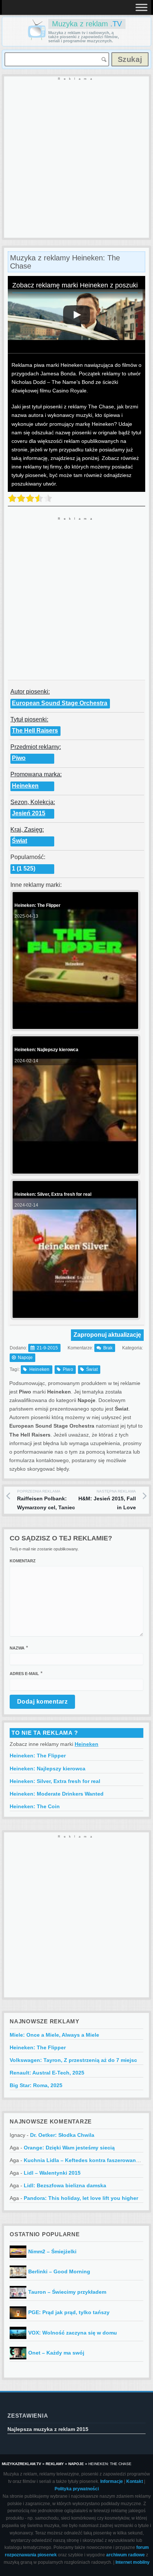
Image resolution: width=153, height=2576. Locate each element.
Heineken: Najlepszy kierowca (48, 1769)
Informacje (112, 2481)
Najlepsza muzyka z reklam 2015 (48, 2429)
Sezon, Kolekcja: (33, 802)
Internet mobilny (133, 2562)
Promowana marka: (36, 774)
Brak (108, 1348)
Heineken (25, 786)
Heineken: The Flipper (38, 1756)
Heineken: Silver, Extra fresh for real (55, 1781)
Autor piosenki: (30, 692)
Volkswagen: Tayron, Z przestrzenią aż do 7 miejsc (73, 2060)
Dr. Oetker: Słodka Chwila (62, 2135)
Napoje (25, 1358)
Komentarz (23, 1561)
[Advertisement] (76, 158)
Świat (19, 841)
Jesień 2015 (29, 813)
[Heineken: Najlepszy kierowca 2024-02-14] (74, 1167)
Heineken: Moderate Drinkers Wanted (57, 1794)
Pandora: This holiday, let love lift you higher (81, 2198)
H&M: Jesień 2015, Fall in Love (107, 1500)
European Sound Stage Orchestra (60, 703)
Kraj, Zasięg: (27, 830)
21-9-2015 (47, 1348)
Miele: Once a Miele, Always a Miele (54, 2035)
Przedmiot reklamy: (36, 747)
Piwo (19, 758)
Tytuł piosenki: (29, 719)
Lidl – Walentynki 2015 (52, 2173)
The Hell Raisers (35, 731)
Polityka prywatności (77, 2489)
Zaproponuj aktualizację (107, 1335)
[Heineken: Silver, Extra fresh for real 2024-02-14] (74, 1312)
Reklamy (55, 2464)
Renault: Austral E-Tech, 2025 (47, 2073)
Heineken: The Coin (35, 1806)
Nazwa (17, 1648)
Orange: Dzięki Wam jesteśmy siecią (69, 2148)
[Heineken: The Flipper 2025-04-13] (74, 1023)
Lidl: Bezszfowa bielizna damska (65, 2185)
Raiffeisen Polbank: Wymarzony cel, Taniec (46, 1500)
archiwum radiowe (126, 2555)
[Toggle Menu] (141, 7)
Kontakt (135, 2481)
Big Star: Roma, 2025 (36, 2085)
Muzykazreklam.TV (22, 2464)
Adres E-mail (24, 1674)
